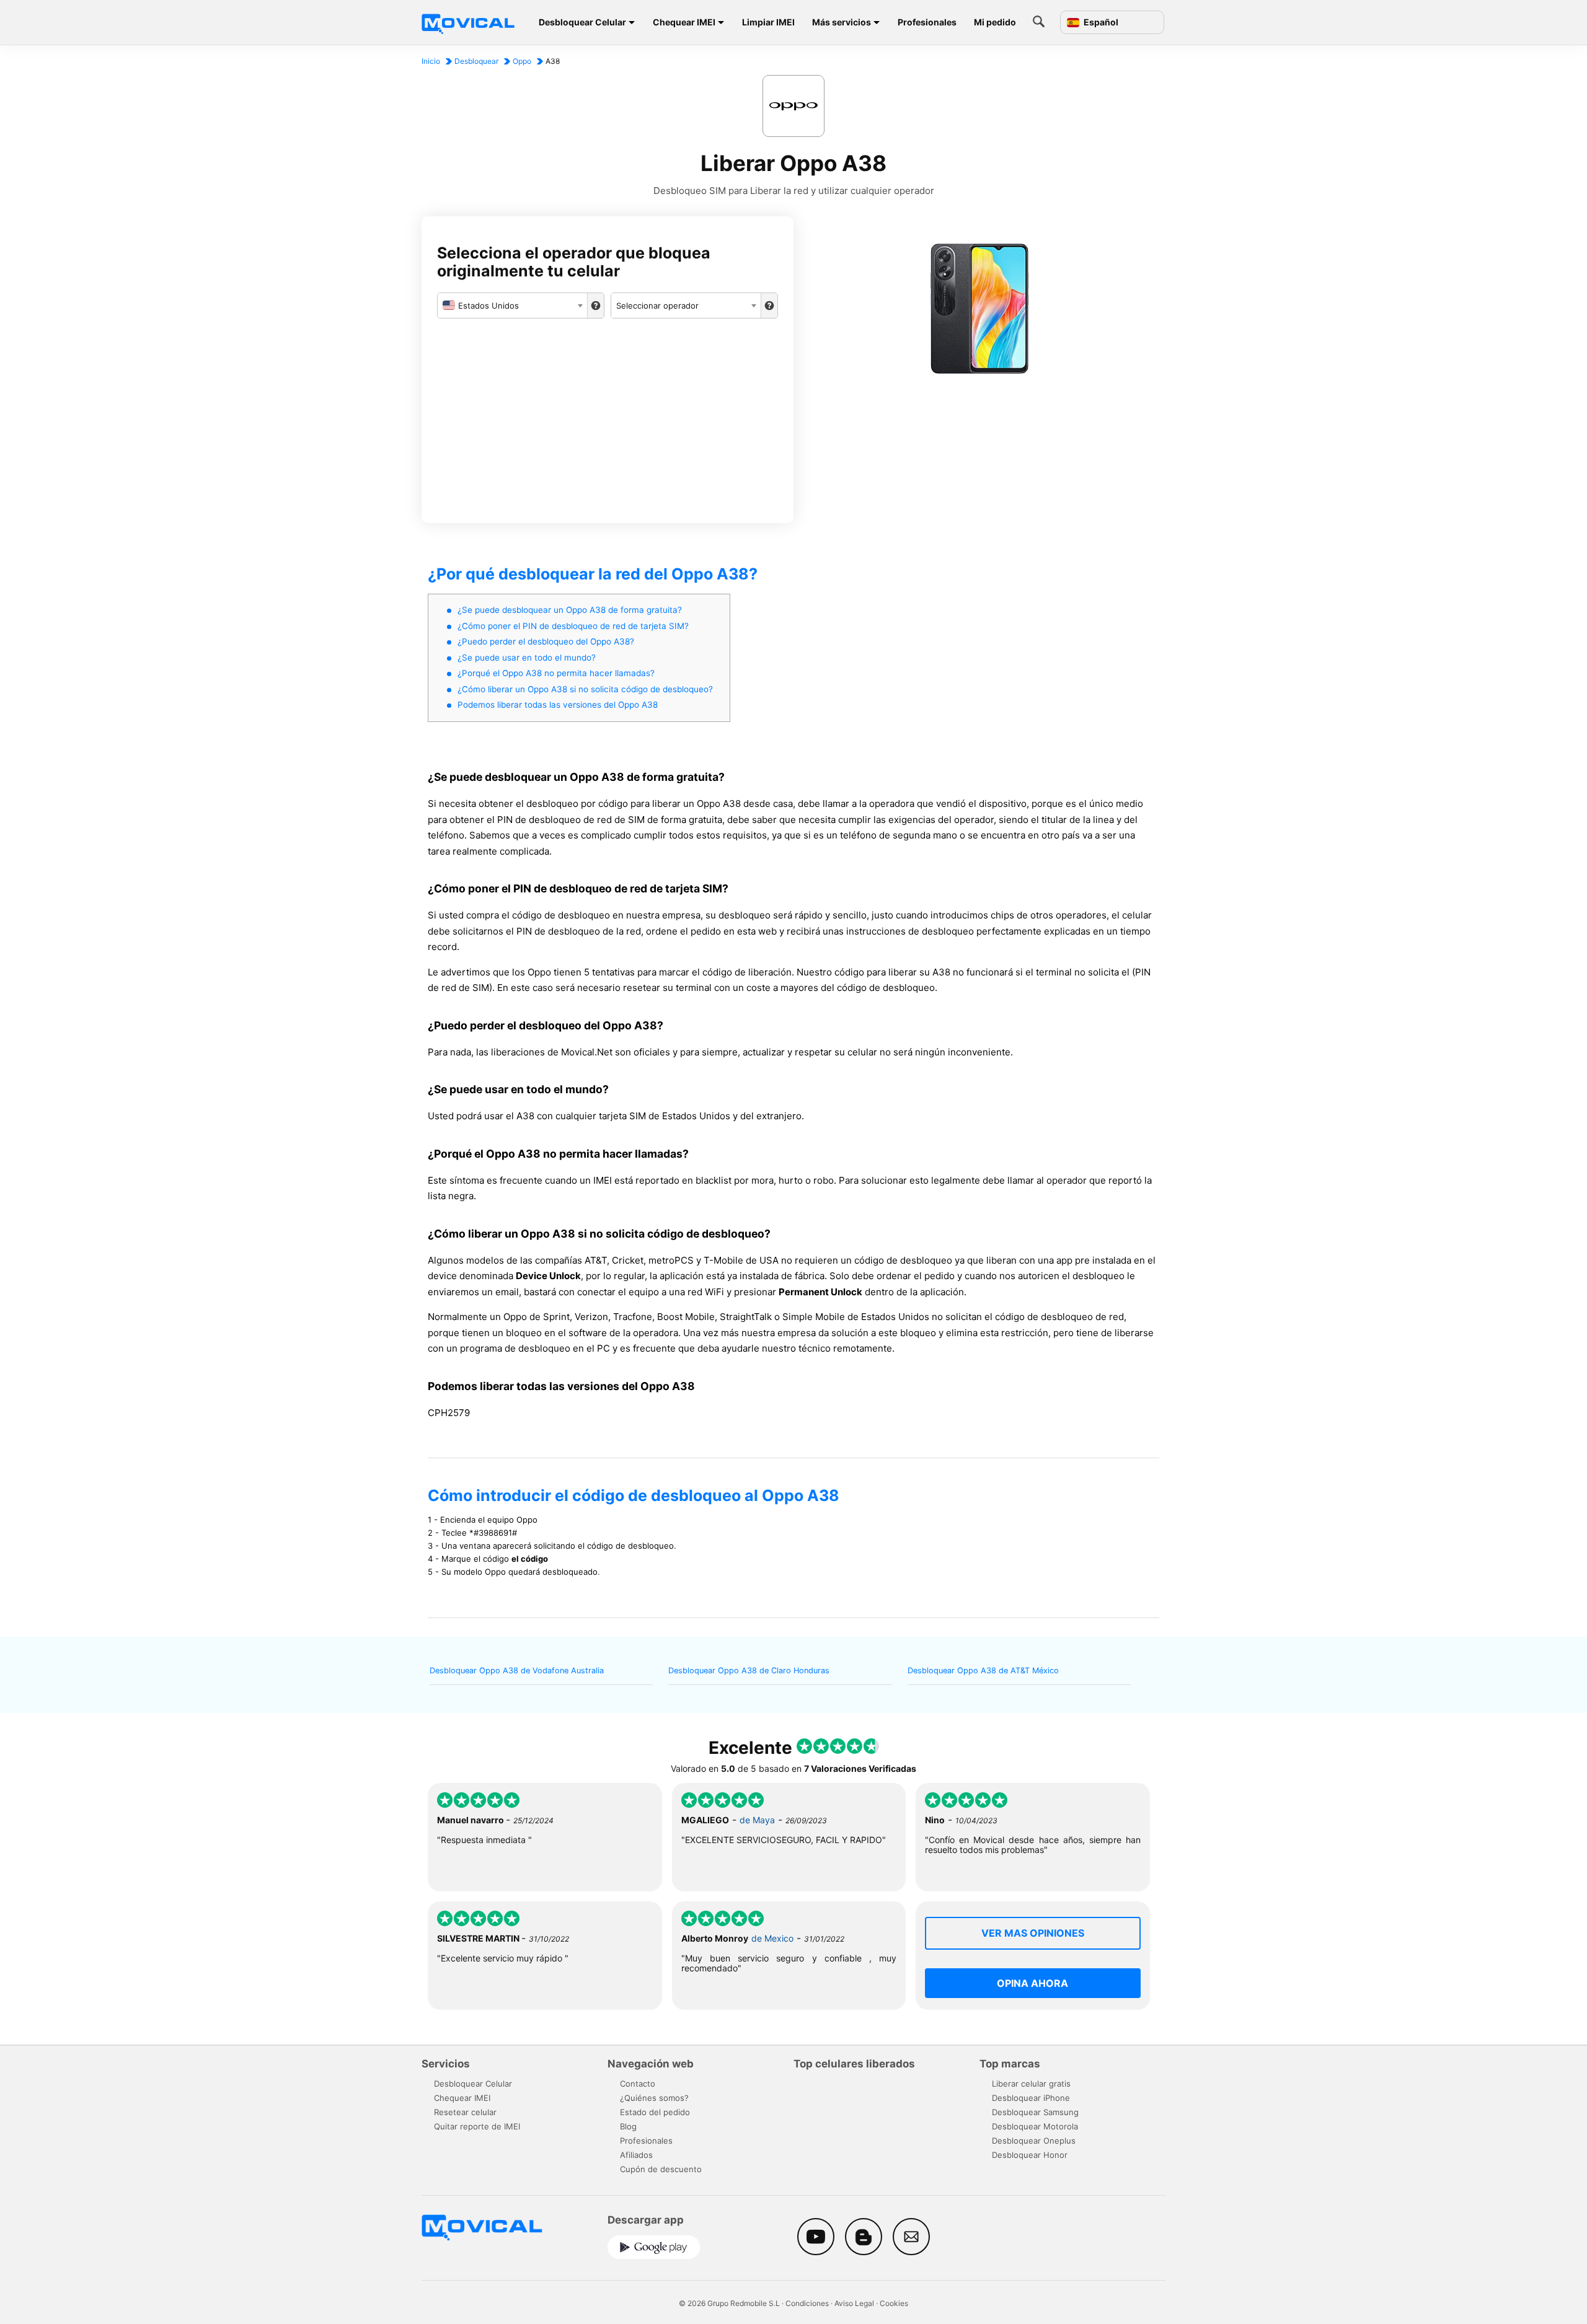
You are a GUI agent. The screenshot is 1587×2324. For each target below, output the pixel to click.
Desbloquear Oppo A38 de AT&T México (983, 1670)
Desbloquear (476, 61)
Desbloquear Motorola (1035, 2126)
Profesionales (927, 22)
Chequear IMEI (684, 22)
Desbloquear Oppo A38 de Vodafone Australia (517, 1670)
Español (1100, 22)
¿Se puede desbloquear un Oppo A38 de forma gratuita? (570, 610)
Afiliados (636, 2155)
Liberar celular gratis (1031, 2084)
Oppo (522, 61)
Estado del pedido (655, 2112)
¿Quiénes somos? (654, 2098)
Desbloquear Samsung (1035, 2112)
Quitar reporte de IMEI (477, 2126)
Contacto (638, 2084)
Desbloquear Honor (1030, 2155)
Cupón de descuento (661, 2169)
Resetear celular (465, 2112)
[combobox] (512, 306)
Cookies (894, 2303)
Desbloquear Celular (582, 22)
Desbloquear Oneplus (1034, 2141)
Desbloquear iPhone (1031, 2098)
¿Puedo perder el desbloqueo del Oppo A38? (546, 641)
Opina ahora (1032, 1983)
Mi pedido (995, 22)
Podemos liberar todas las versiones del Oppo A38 (558, 705)
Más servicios (842, 22)
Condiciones (807, 2303)
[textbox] (512, 306)
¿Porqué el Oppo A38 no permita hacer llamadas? (556, 673)
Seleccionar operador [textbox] (657, 306)
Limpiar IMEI (768, 22)
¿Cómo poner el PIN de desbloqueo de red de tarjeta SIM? (573, 626)
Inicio (431, 61)
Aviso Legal (854, 2303)
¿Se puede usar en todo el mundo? (527, 658)
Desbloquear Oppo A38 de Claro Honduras (749, 1670)
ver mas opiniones (1033, 1933)
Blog (628, 2126)
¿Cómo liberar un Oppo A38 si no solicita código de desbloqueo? (585, 689)
